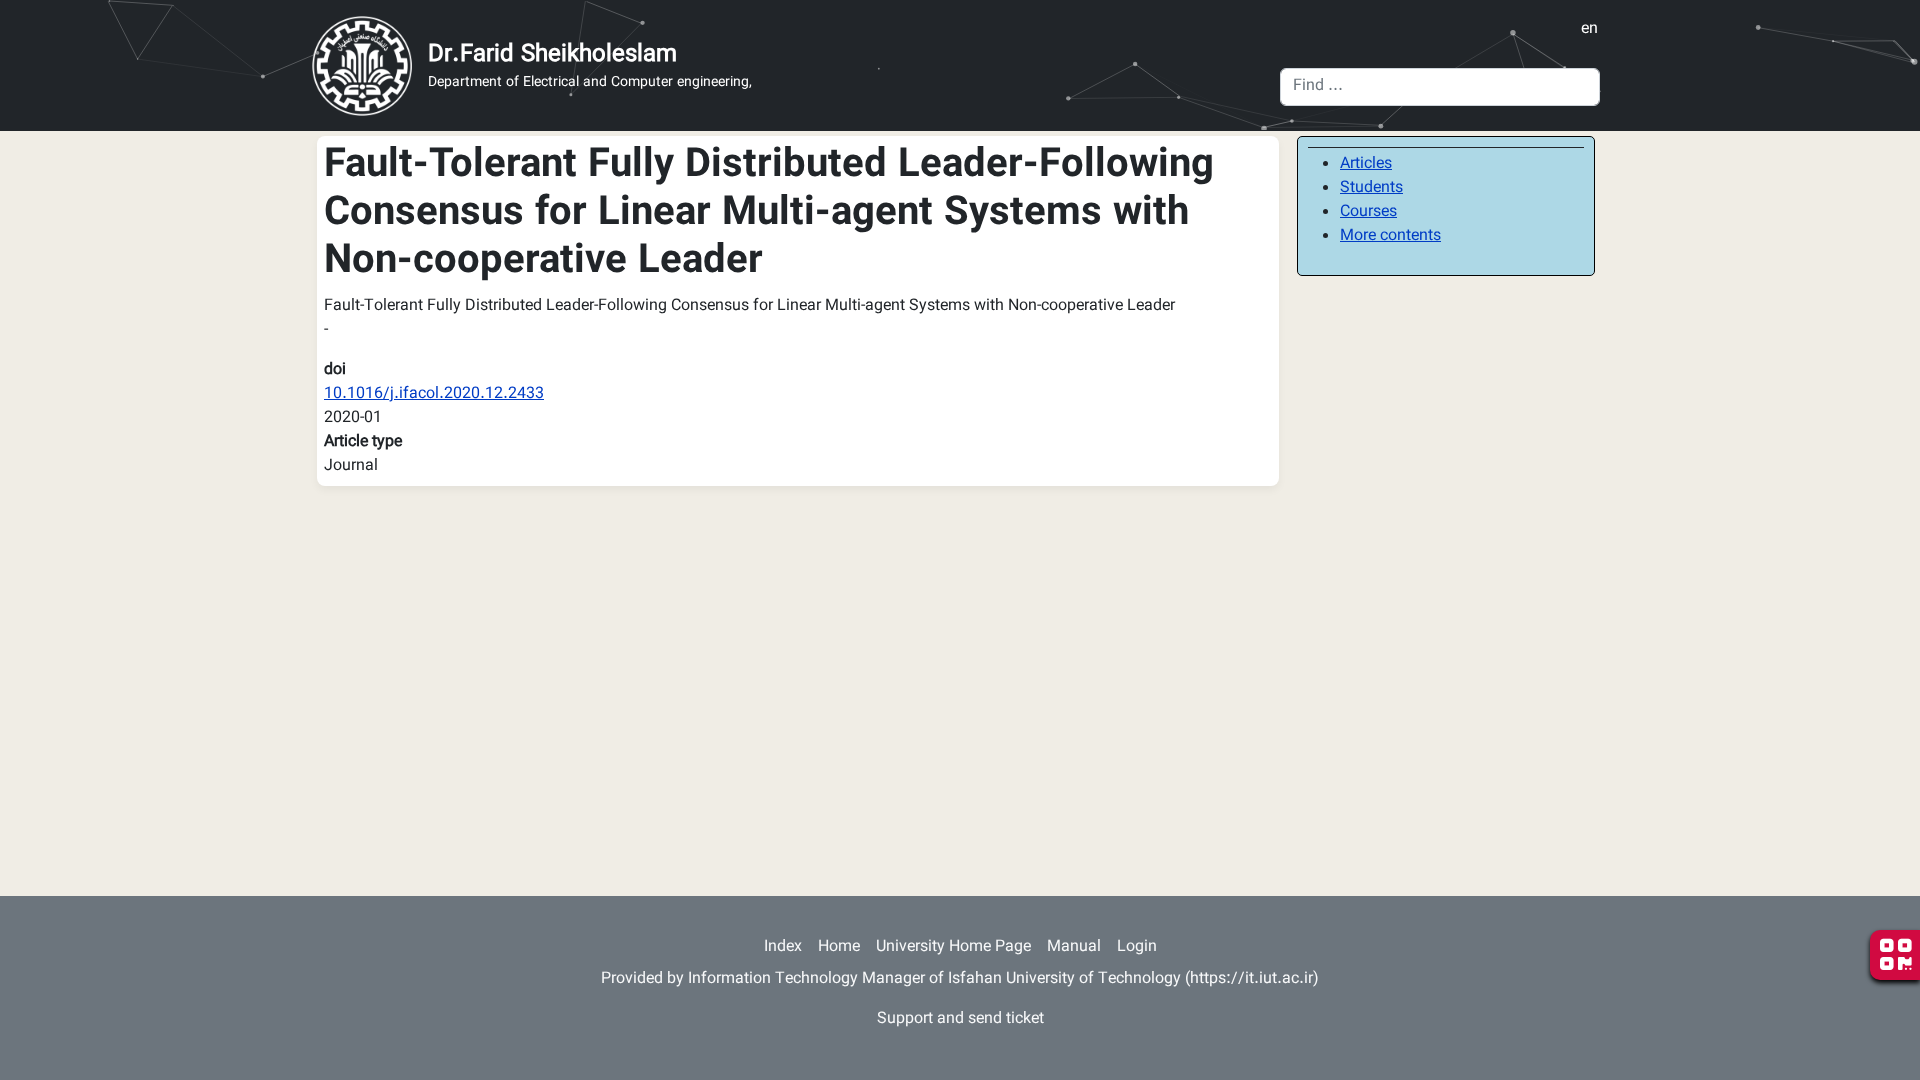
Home (839, 947)
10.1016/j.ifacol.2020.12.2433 (434, 394)
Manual (1074, 947)
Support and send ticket (960, 1019)
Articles (1366, 164)
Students (1371, 188)
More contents (1390, 236)
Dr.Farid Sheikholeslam (552, 55)
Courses (1368, 212)
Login (1137, 947)
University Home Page (953, 947)
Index (783, 947)
